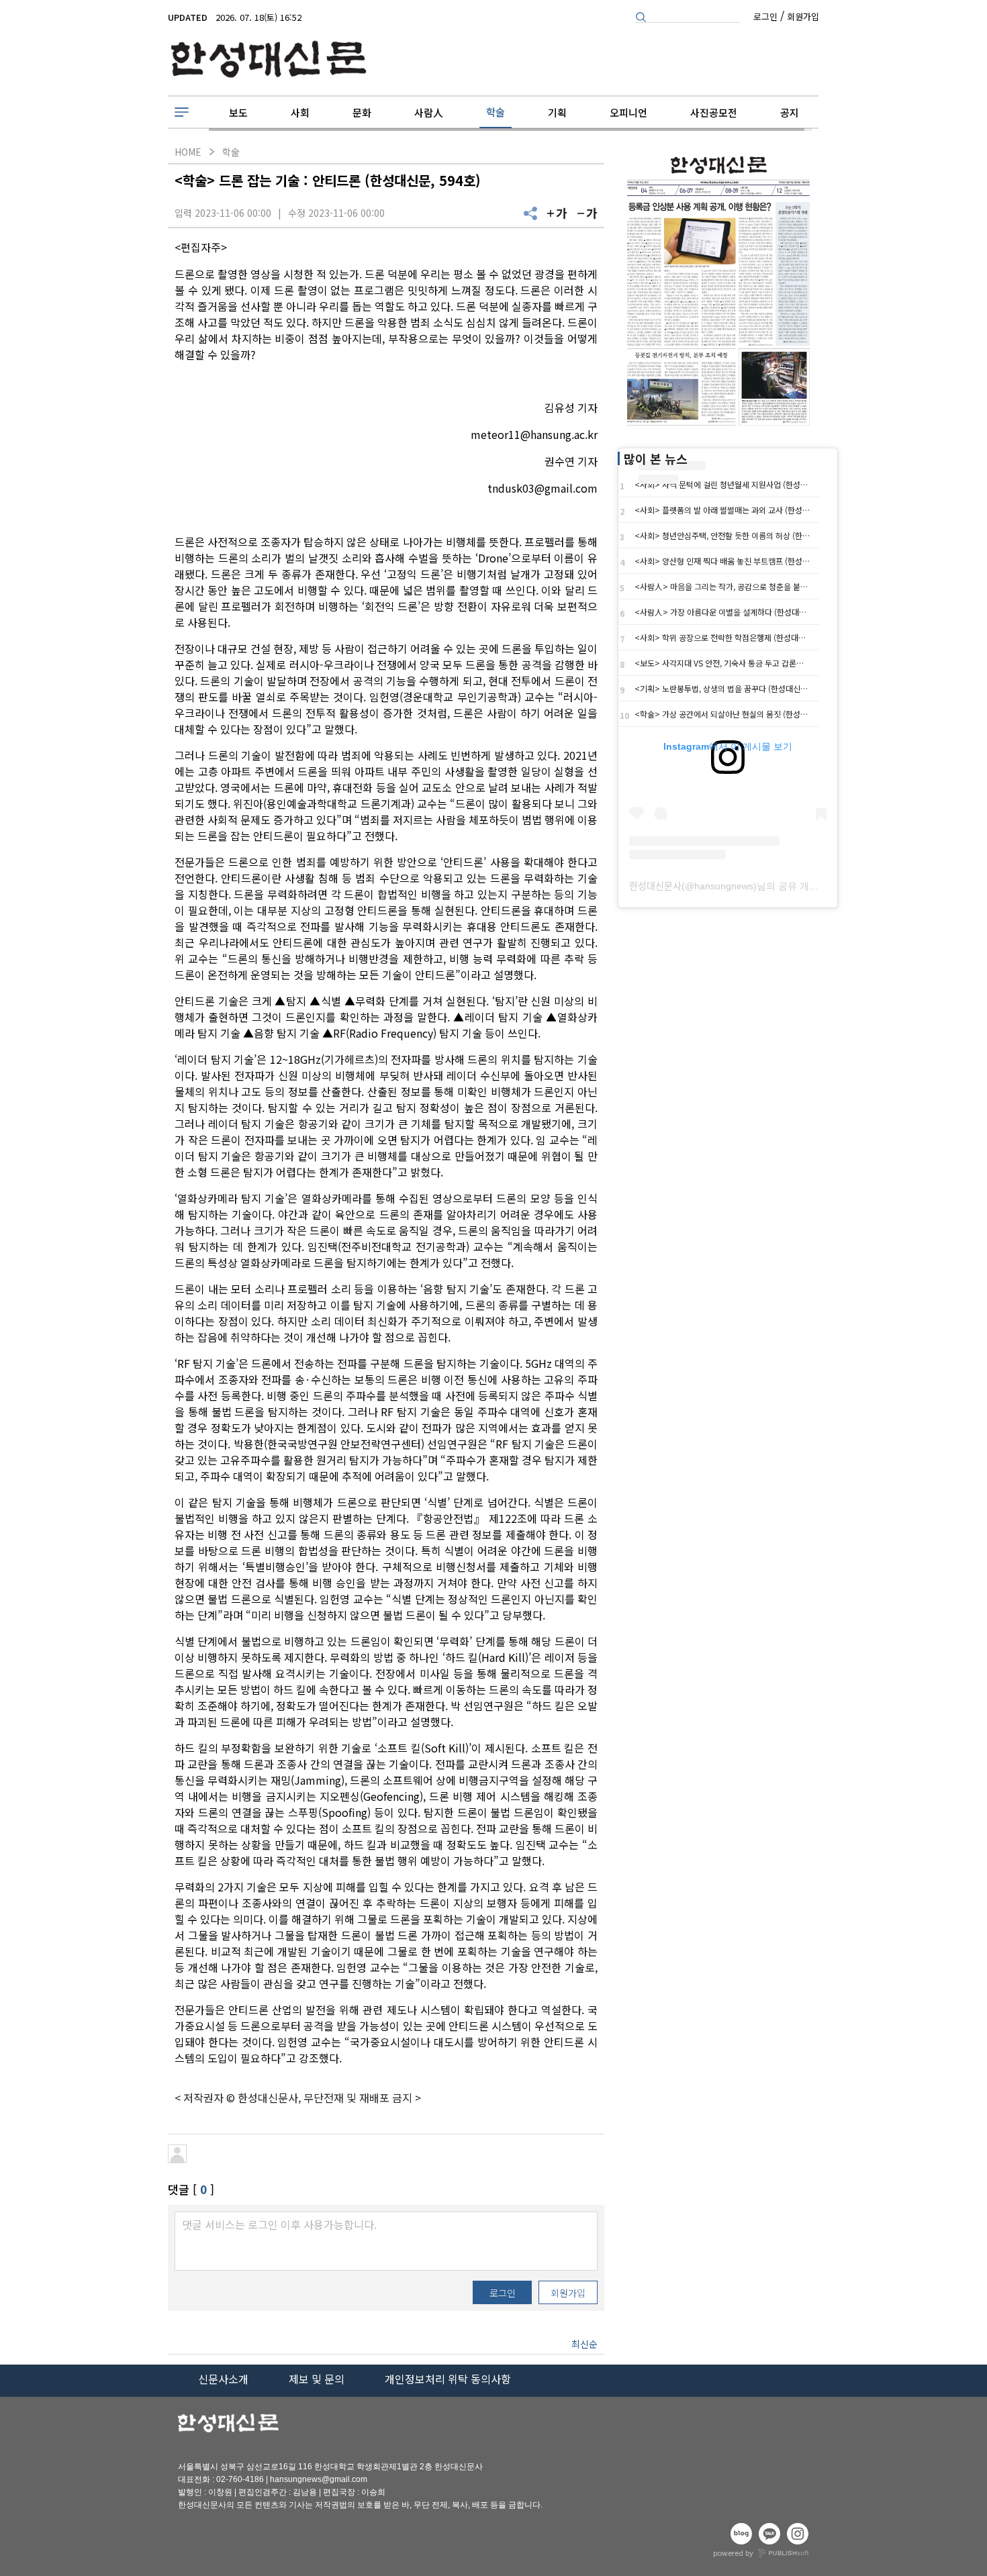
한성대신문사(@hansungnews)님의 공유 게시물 (728, 886)
